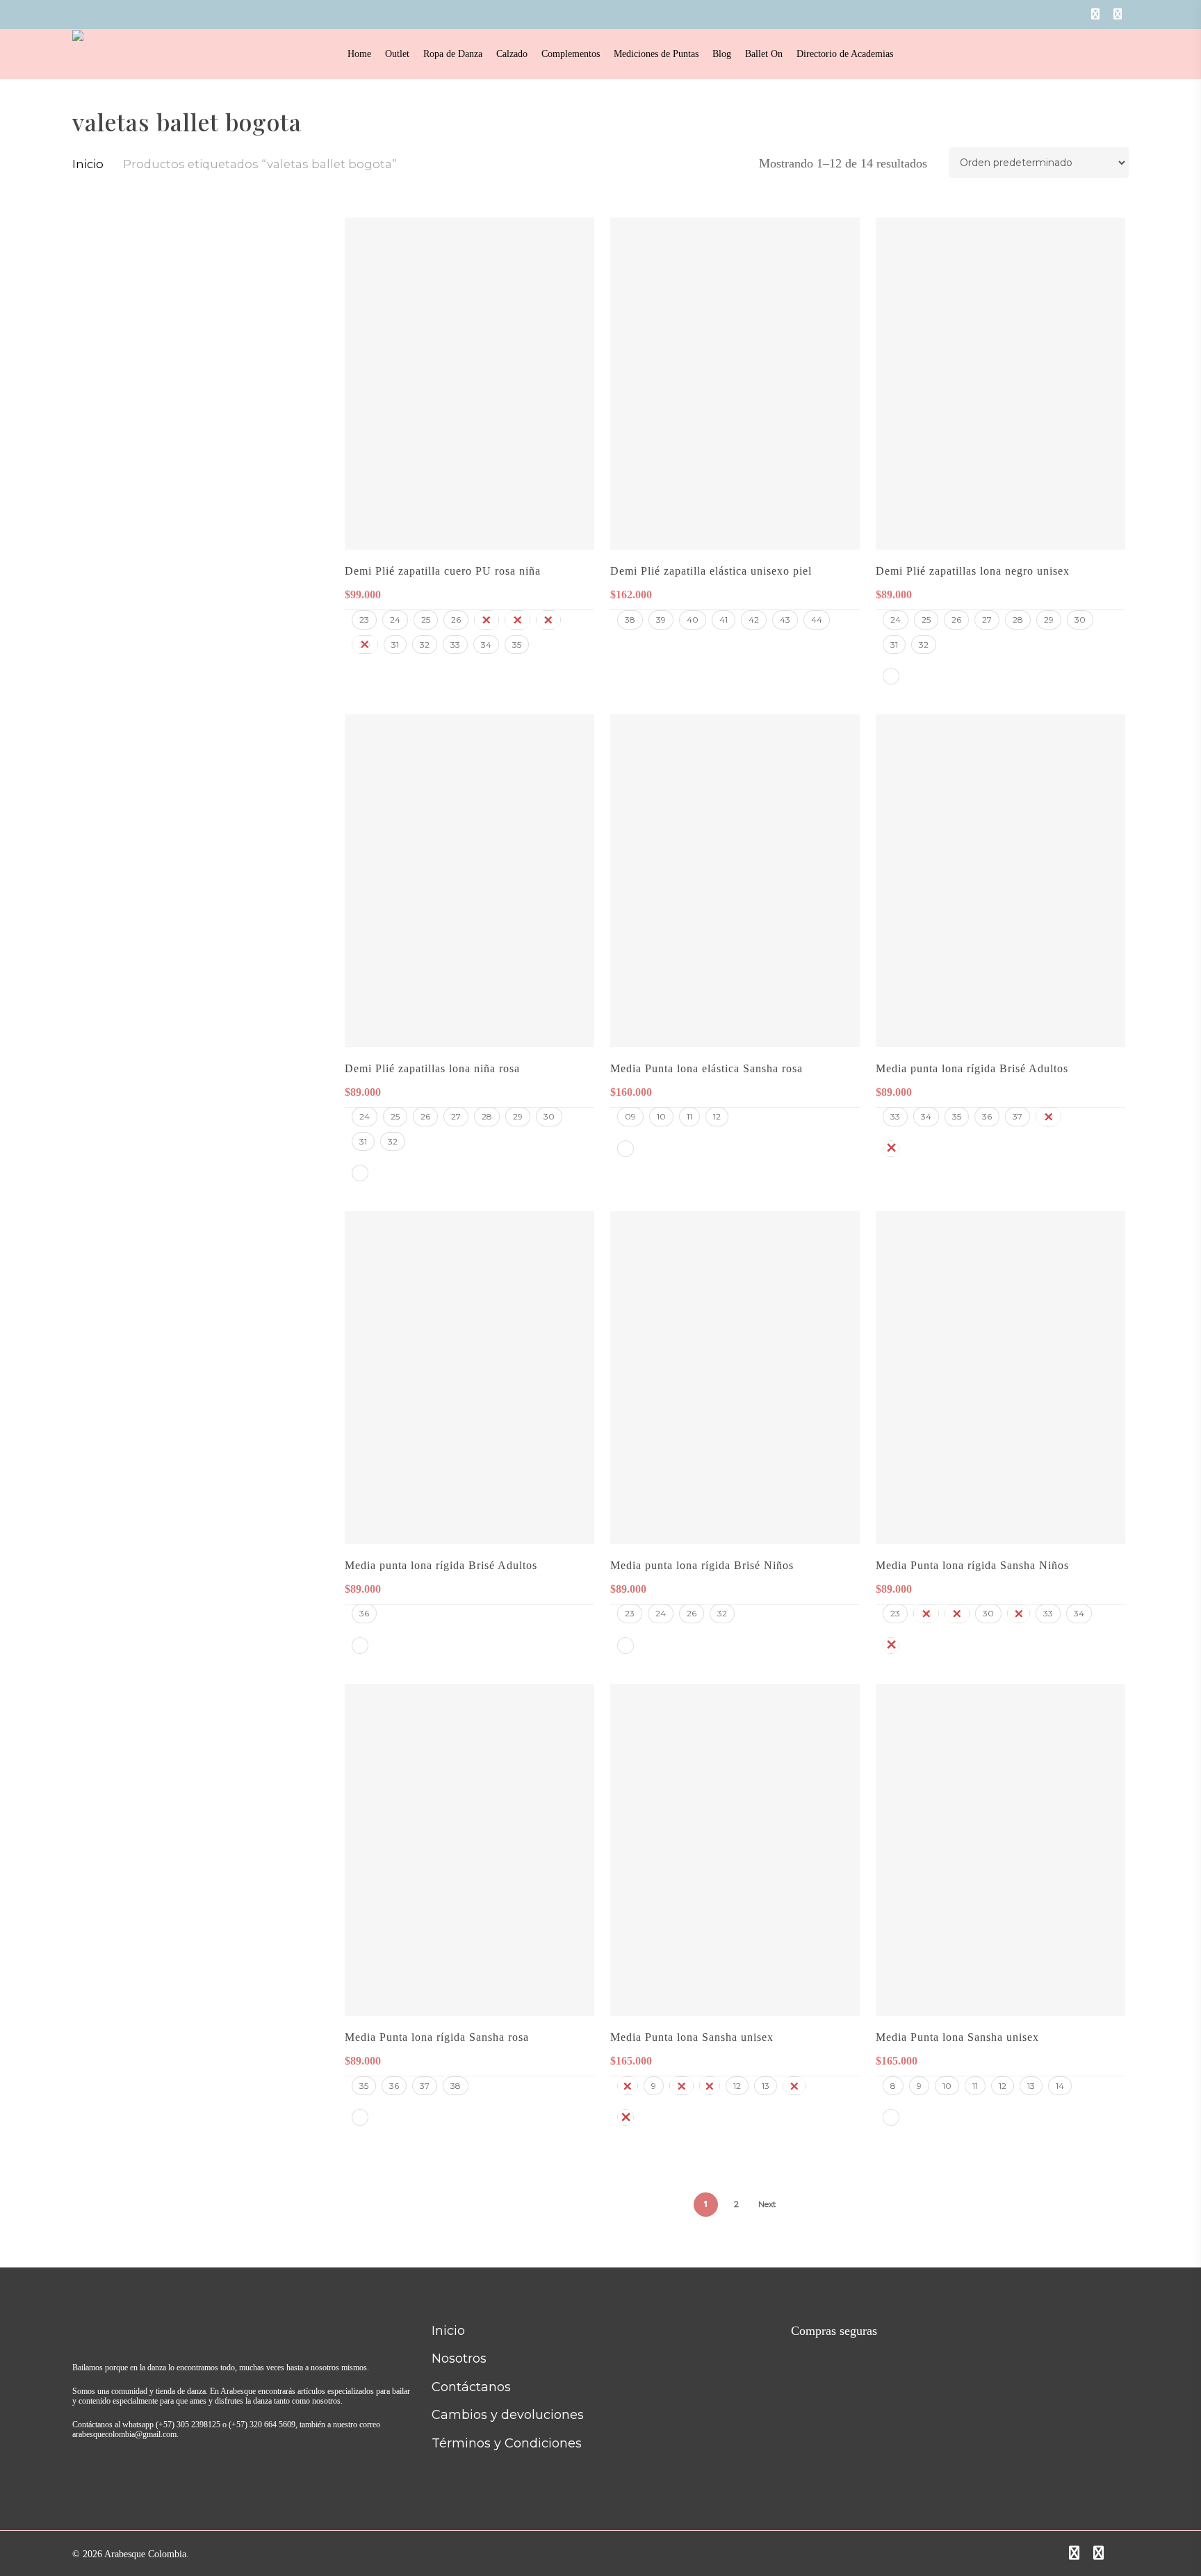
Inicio (88, 164)
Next (767, 2204)
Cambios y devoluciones (508, 2415)
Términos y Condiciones (507, 2443)
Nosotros (459, 2358)
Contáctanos (471, 2387)
